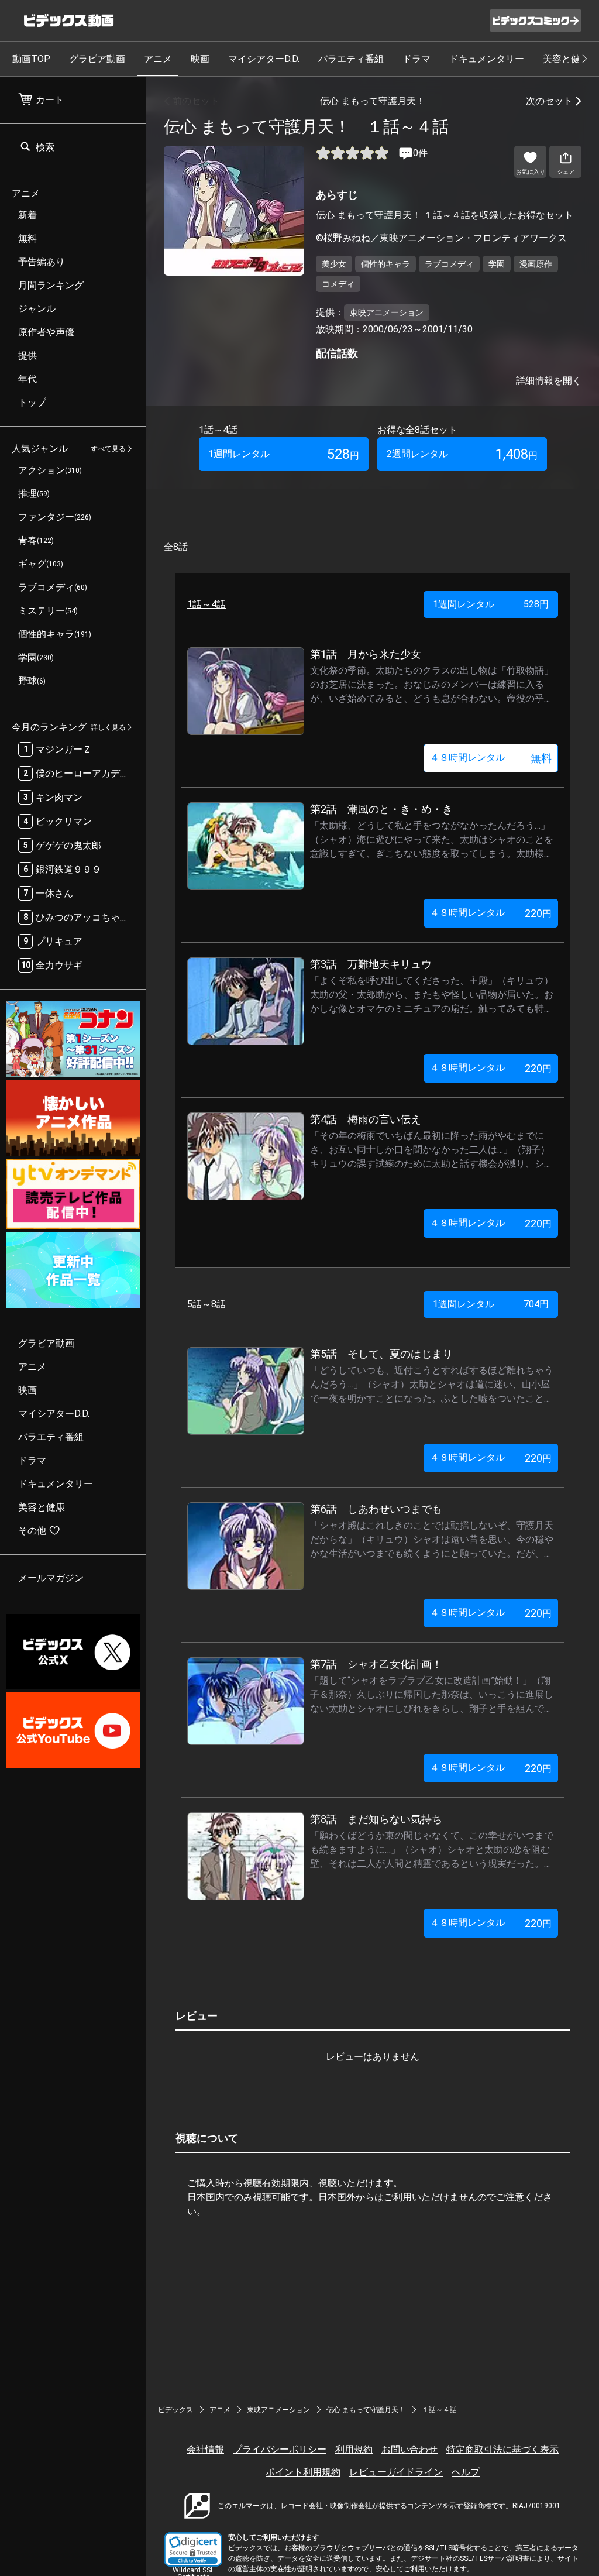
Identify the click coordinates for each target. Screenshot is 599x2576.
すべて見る (108, 449)
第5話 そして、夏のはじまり (381, 1354)
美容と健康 (566, 59)
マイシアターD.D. (264, 59)
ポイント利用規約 (303, 2472)
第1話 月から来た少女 (366, 654)
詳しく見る (108, 727)
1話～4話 (218, 430)
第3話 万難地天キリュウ (371, 964)
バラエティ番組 (351, 59)
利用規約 (354, 2449)
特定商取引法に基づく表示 (502, 2449)
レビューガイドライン (396, 2472)
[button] (193, 2549)
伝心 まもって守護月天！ (373, 101)
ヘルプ (466, 2472)
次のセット (549, 101)
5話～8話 (206, 1304)
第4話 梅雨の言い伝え (366, 1119)
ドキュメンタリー (487, 59)
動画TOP (31, 59)
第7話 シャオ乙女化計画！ (376, 1664)
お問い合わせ (409, 2449)
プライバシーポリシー (280, 2449)
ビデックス (175, 2410)
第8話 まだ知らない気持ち (376, 1819)
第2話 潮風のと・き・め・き (381, 809)
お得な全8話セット (417, 430)
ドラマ (416, 59)
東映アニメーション (278, 2410)
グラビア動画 (97, 59)
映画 (200, 59)
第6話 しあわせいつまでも (376, 1509)
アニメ (158, 59)
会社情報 (205, 2449)
